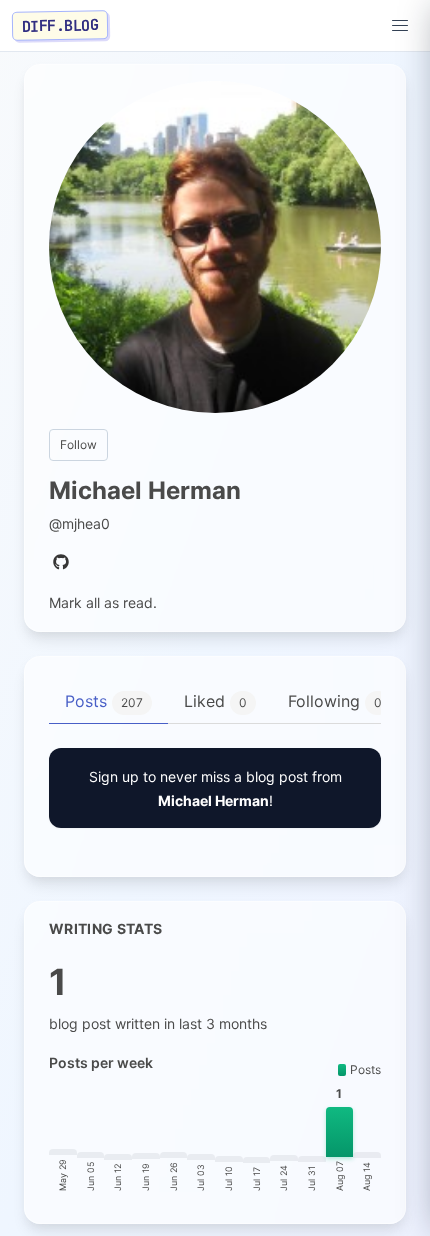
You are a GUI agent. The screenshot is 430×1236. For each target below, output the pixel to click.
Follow (78, 444)
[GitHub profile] (61, 563)
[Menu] (400, 26)
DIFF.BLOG (60, 25)
